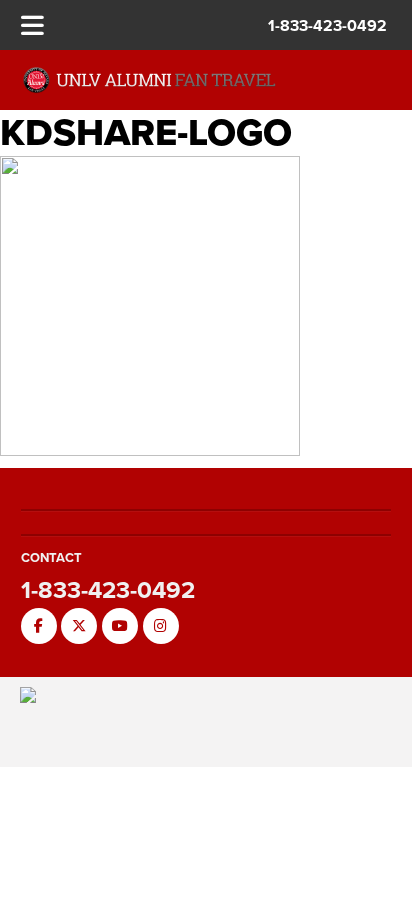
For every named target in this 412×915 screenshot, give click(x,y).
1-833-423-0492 (327, 25)
